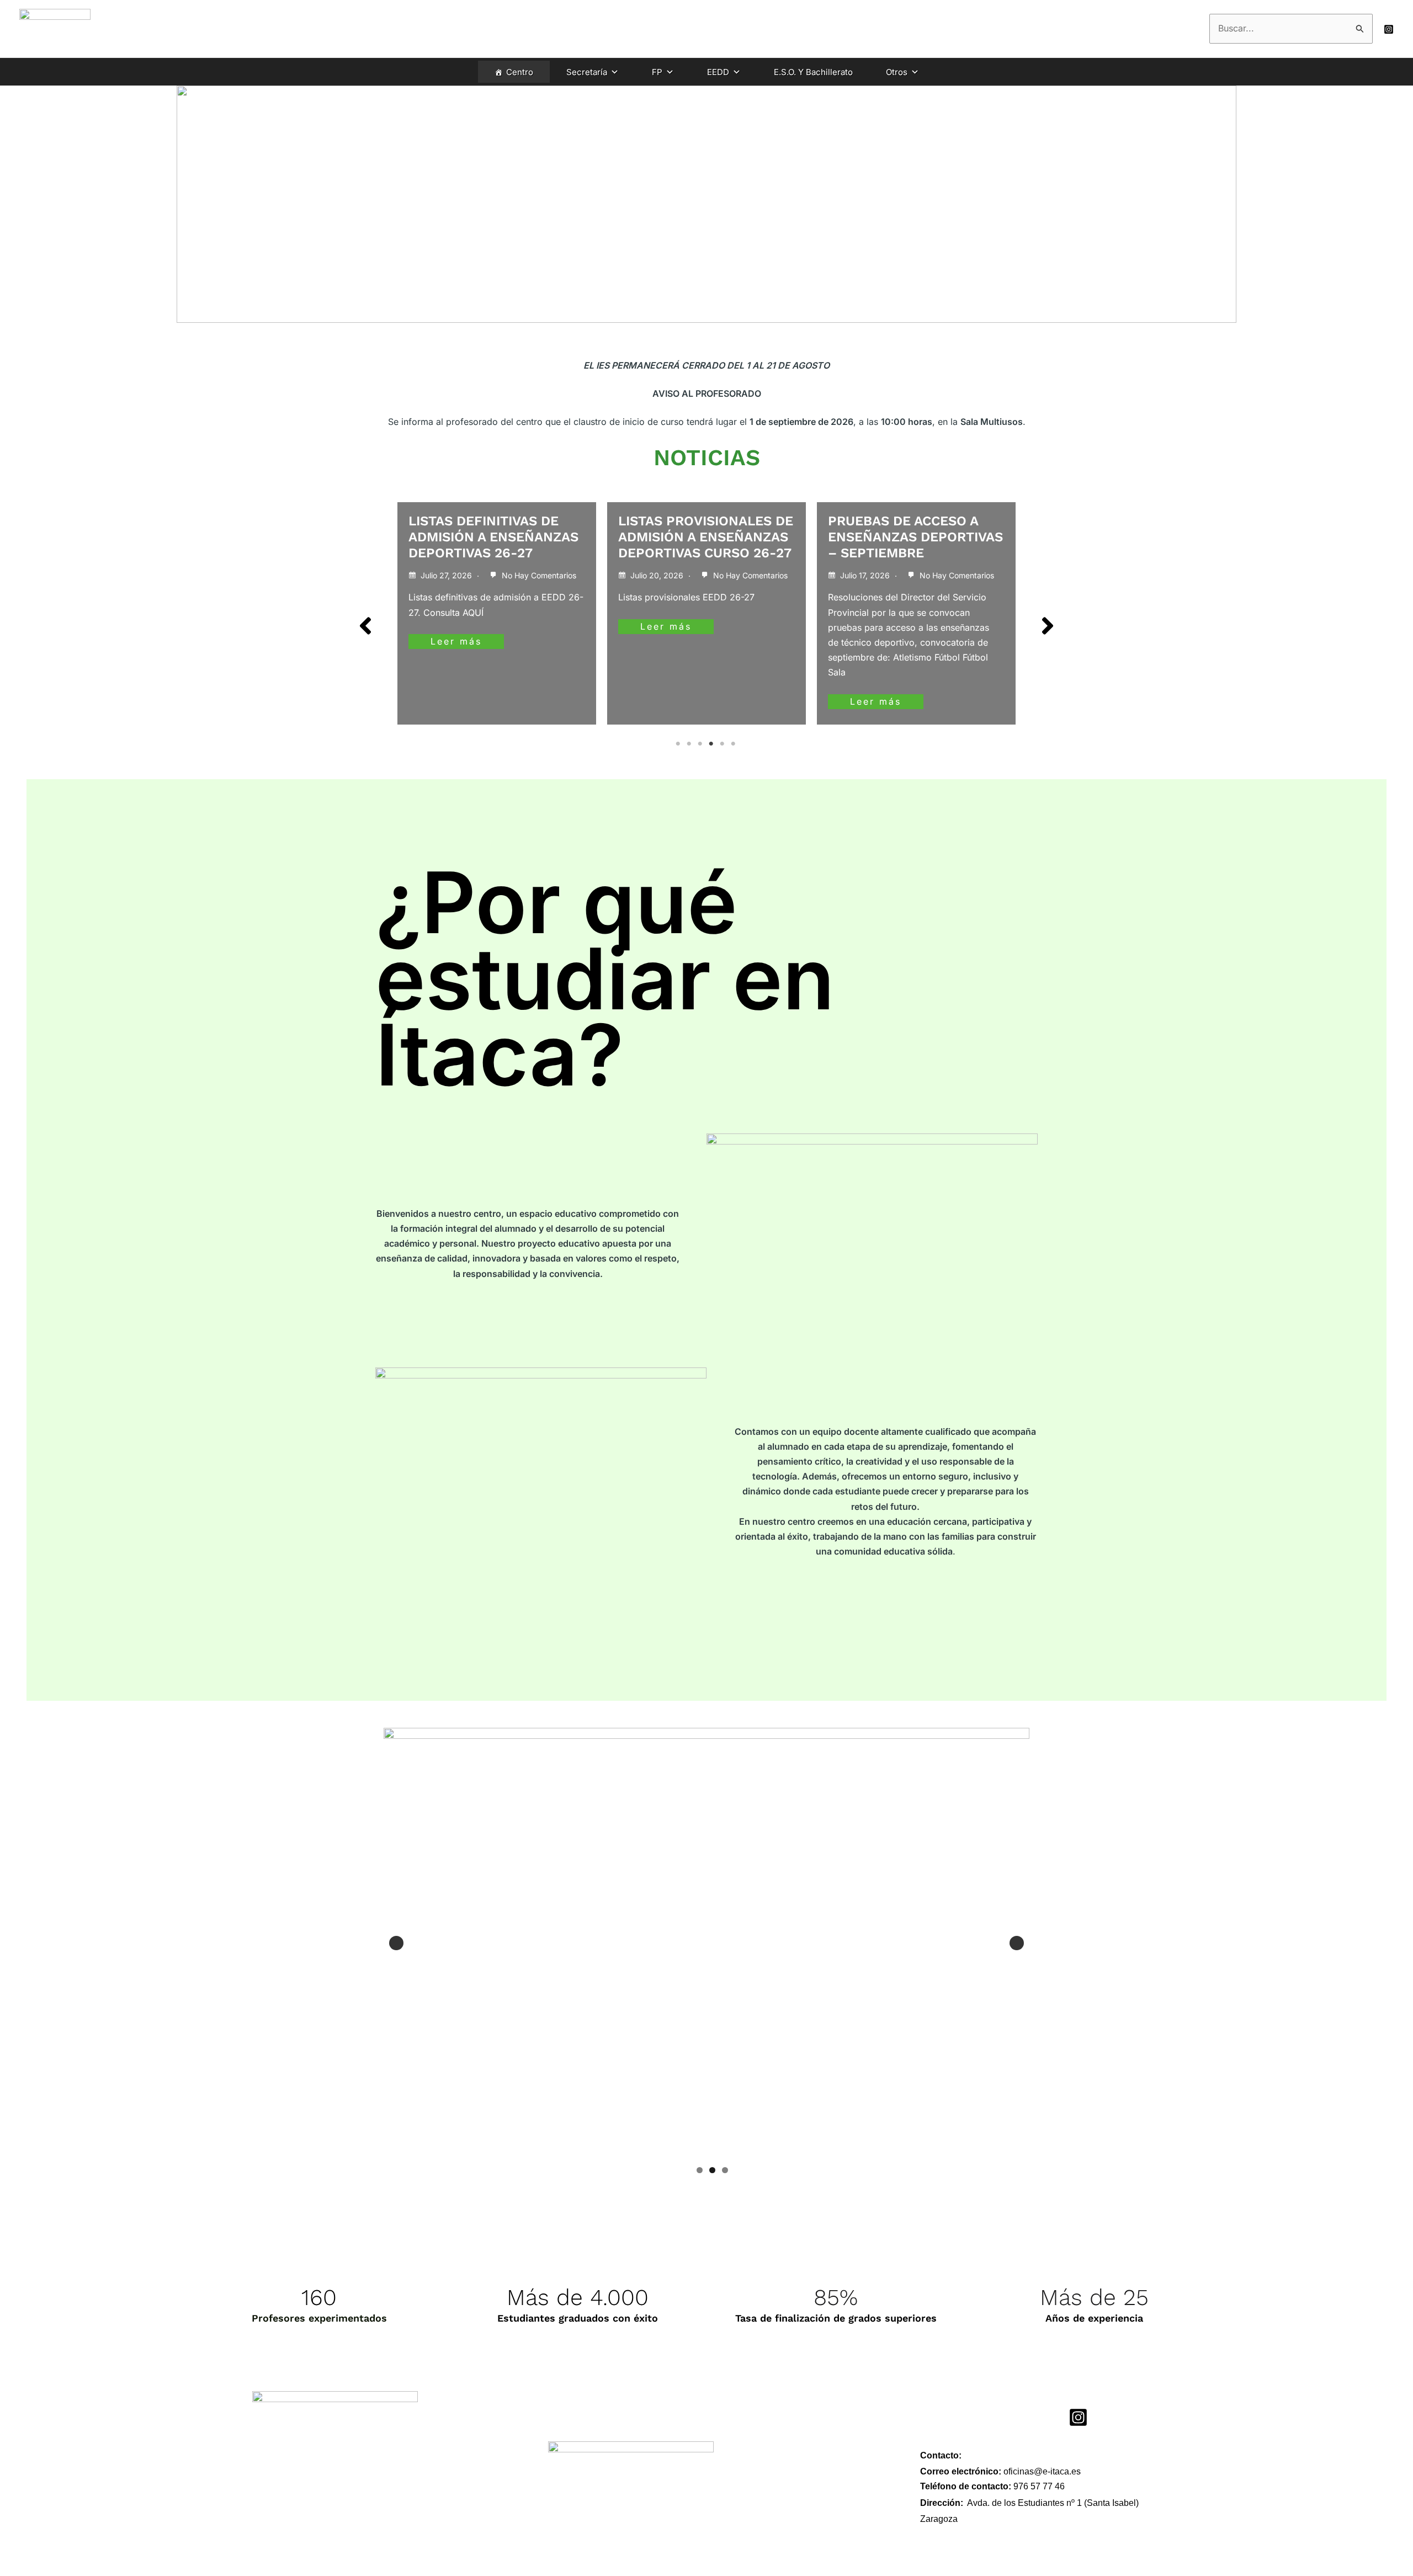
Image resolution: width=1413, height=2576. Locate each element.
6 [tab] (734, 744)
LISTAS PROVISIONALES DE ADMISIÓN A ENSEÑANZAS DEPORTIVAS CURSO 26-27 (496, 537)
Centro (520, 72)
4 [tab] (712, 744)
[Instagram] (1389, 29)
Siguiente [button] (1017, 1943)
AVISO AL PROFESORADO (909, 521)
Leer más (456, 626)
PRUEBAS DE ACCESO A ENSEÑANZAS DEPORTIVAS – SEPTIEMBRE (706, 537)
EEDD (718, 72)
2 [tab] (690, 744)
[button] (365, 626)
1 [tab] (679, 744)
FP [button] (657, 72)
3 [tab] (701, 744)
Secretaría (587, 72)
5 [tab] (723, 744)
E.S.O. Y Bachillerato (813, 72)
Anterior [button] (396, 1943)
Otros (897, 72)
